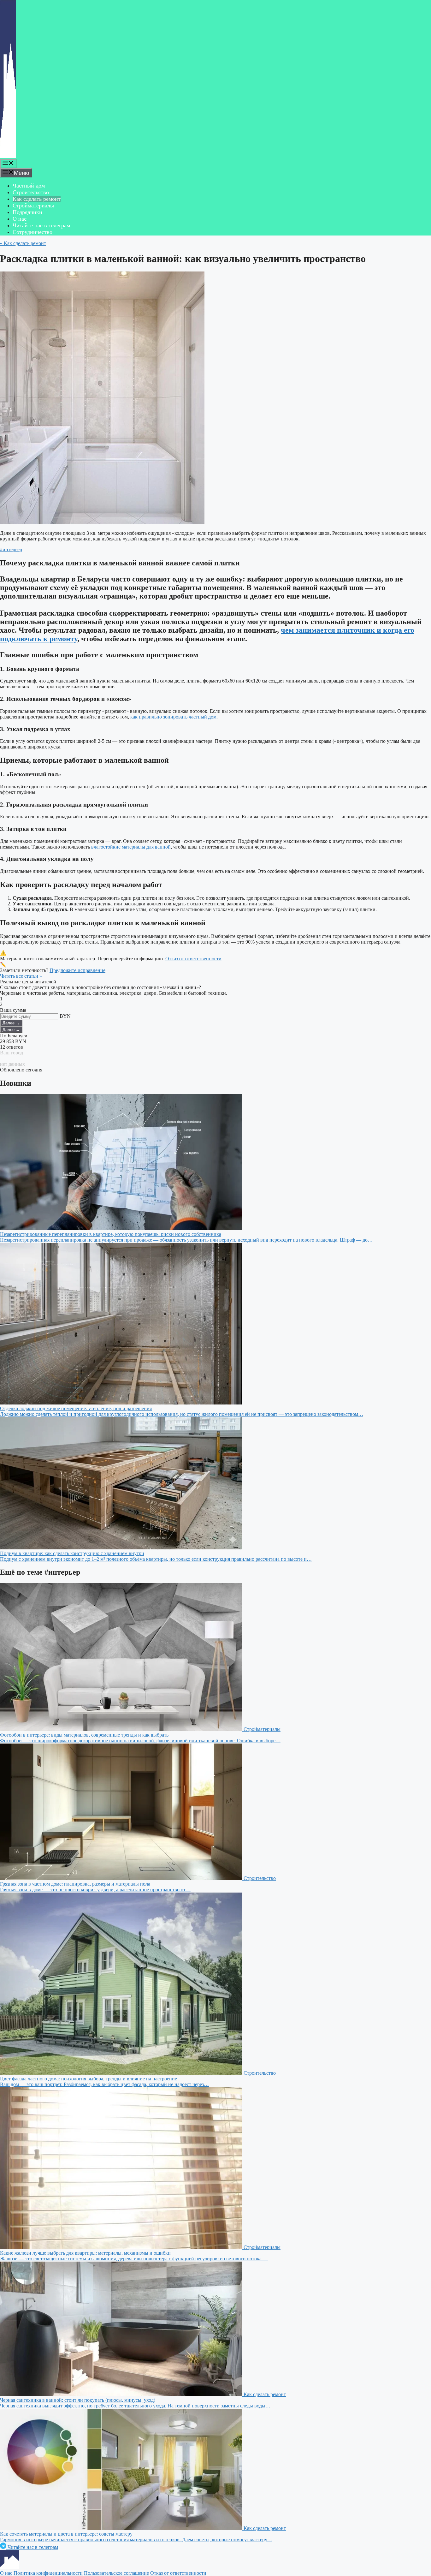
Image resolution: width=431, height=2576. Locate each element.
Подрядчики (27, 212)
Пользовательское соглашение (116, 2573)
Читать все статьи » (21, 976)
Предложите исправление (77, 970)
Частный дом (29, 186)
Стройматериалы (33, 206)
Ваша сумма (13, 1010)
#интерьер (11, 549)
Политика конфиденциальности (48, 2573)
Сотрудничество (32, 232)
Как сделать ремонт (37, 199)
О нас (20, 219)
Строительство (31, 192)
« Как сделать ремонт (23, 243)
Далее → (11, 1023)
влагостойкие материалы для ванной (131, 847)
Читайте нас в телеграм (41, 225)
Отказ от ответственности (193, 959)
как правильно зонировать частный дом (173, 717)
